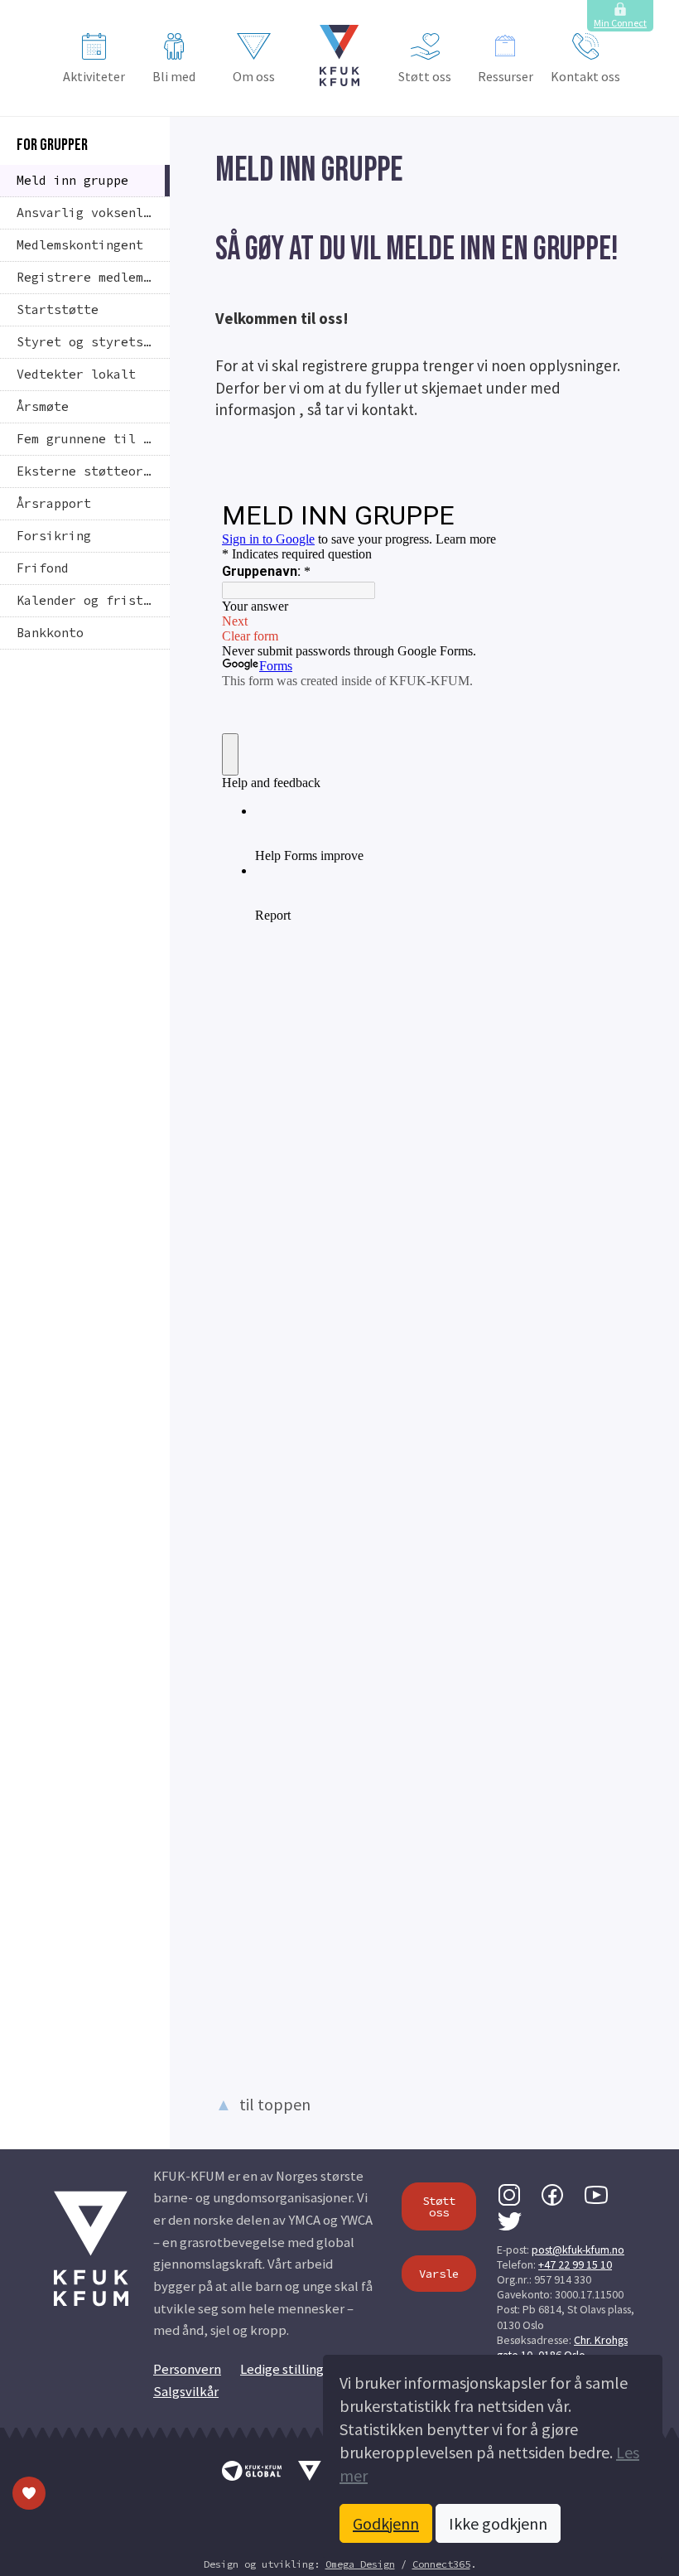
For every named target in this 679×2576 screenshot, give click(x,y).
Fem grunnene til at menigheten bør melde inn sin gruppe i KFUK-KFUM (93, 439)
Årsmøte (43, 406)
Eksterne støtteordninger (93, 471)
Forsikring (54, 536)
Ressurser (506, 76)
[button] (339, 56)
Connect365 (441, 2564)
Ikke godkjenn (498, 2523)
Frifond (43, 568)
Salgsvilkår (186, 2392)
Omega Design (360, 2564)
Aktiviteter (94, 76)
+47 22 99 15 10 (575, 2264)
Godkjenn (386, 2523)
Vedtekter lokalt (76, 374)
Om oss (254, 76)
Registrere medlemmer (91, 277)
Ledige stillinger (288, 2369)
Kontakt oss (585, 76)
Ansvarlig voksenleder (93, 213)
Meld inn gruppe (72, 180)
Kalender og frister (87, 600)
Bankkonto (50, 633)
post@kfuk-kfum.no (578, 2250)
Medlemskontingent (80, 245)
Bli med (174, 76)
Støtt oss (425, 76)
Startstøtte (58, 309)
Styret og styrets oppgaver (93, 342)
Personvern (187, 2369)
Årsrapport (54, 503)
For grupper (52, 145)
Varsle (439, 2274)
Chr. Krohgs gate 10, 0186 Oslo (562, 2347)
